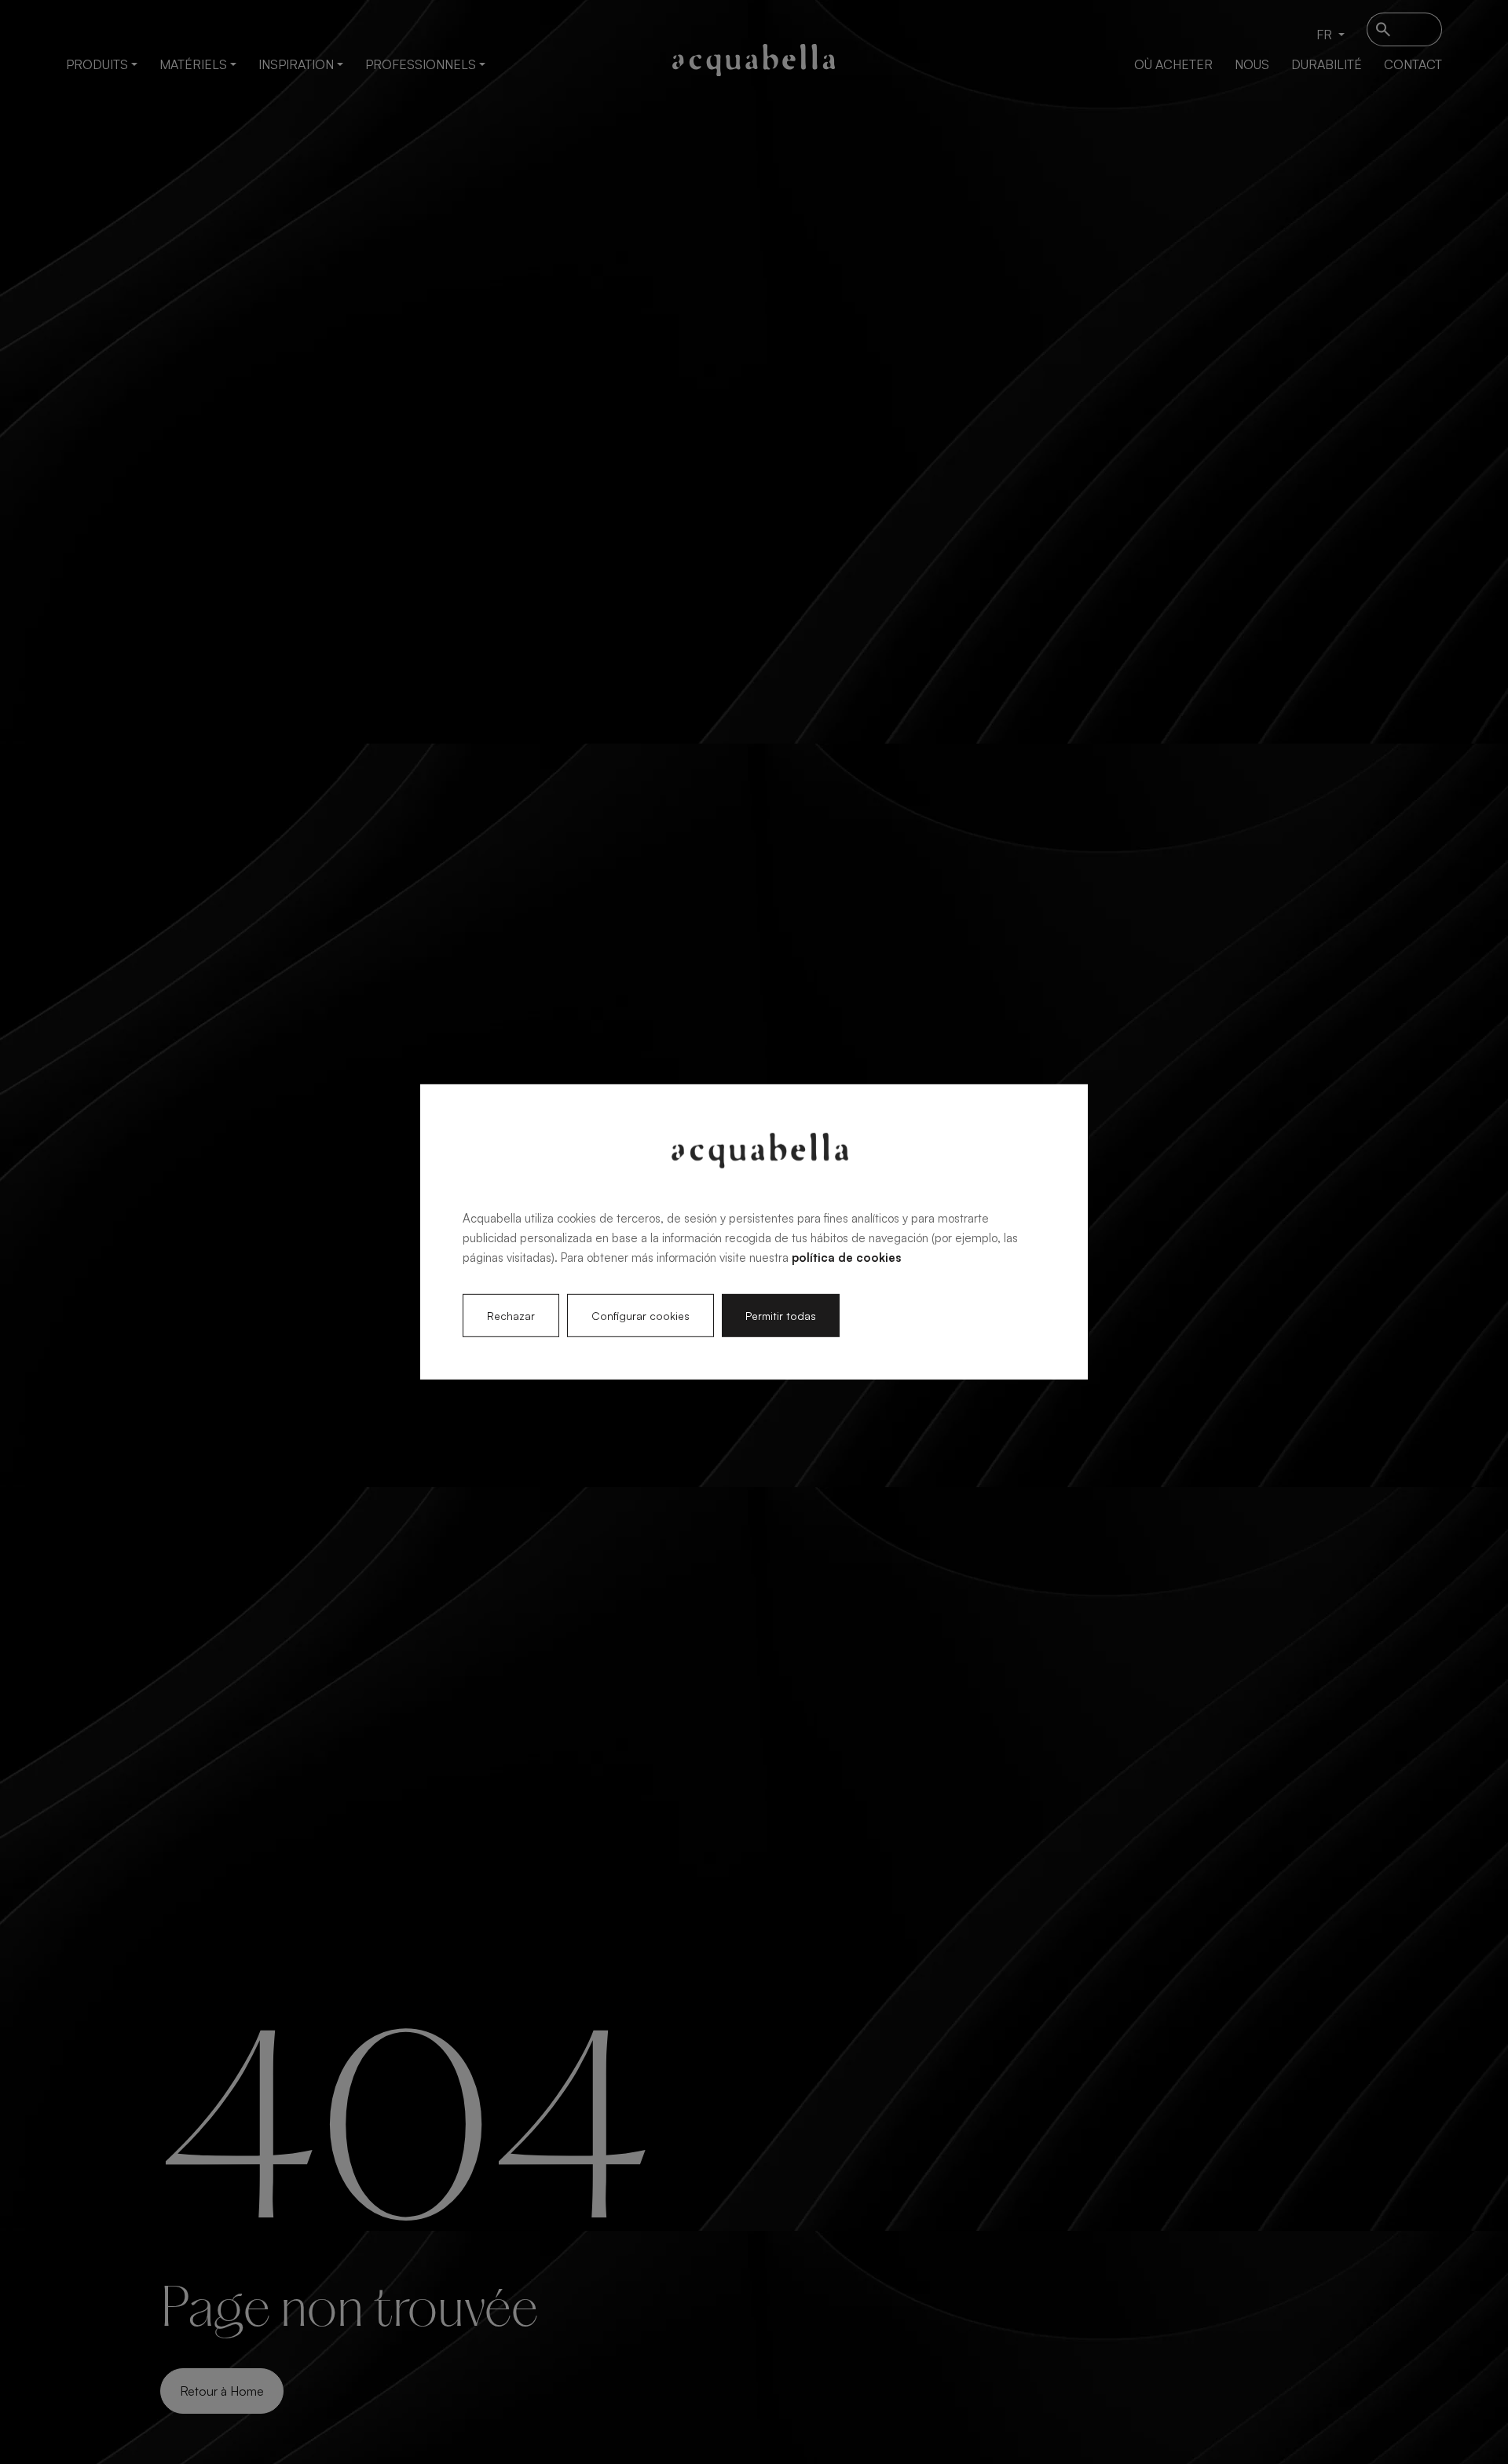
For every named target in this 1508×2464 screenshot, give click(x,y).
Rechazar (511, 1316)
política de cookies (846, 1257)
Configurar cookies (641, 1316)
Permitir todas (781, 1316)
